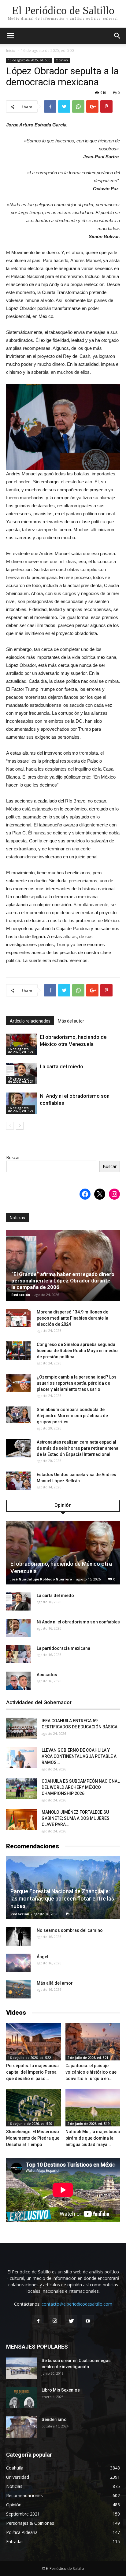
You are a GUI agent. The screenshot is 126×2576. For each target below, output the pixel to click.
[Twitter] (71, 2321)
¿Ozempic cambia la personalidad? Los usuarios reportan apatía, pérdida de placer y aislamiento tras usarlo (77, 1383)
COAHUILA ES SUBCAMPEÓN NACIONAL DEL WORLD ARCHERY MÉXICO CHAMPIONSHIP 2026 (81, 1787)
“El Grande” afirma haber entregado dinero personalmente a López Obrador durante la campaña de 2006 (63, 1281)
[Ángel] (18, 1963)
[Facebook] (38, 2321)
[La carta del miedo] (21, 1074)
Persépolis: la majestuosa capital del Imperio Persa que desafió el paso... (32, 2072)
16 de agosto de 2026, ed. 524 (21, 1050)
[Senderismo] (21, 2427)
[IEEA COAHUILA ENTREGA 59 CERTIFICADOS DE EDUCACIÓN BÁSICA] (21, 1728)
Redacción (21, 1295)
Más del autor (71, 1021)
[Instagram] (55, 2321)
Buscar (13, 1157)
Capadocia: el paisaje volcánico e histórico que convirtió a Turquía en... (91, 2072)
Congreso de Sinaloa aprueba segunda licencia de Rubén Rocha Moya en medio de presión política (77, 1351)
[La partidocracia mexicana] (18, 1654)
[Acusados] (18, 1681)
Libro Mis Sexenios (61, 2390)
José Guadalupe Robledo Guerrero (41, 1579)
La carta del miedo (61, 1066)
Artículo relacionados (30, 1021)
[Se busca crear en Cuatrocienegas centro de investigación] (21, 2368)
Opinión (62, 60)
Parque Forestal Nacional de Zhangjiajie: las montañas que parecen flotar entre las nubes (62, 1899)
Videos (16, 2013)
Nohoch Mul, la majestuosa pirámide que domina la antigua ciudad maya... (93, 2138)
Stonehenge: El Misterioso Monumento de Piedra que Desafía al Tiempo (33, 2138)
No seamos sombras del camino (70, 1930)
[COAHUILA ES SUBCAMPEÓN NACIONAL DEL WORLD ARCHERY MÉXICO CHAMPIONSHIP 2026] (21, 1789)
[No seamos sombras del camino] (18, 1936)
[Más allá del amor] (18, 1989)
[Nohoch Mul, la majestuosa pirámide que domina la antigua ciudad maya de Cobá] (93, 2108)
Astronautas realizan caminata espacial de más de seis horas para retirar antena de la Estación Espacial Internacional (78, 1448)
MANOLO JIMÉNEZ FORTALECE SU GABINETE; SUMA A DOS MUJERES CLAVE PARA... (76, 1818)
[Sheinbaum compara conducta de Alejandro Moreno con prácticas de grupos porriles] (18, 1416)
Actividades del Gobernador (39, 1702)
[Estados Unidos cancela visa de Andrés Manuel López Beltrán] (18, 1481)
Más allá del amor (55, 1983)
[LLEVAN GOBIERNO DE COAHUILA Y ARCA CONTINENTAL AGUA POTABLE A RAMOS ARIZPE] (21, 1758)
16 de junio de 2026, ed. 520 (30, 2124)
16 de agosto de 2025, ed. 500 (47, 50)
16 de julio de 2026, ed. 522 (29, 2058)
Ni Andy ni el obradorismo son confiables (78, 1622)
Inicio (11, 50)
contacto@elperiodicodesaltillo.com (77, 2304)
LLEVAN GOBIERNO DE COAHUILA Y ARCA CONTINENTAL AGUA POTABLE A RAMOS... (79, 1756)
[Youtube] (88, 2321)
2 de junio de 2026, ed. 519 (88, 2124)
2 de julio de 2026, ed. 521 (88, 2058)
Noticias (17, 1218)
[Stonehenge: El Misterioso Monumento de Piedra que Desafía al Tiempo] (33, 2108)
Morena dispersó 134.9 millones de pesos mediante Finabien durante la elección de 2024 (72, 1318)
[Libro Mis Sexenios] (21, 2398)
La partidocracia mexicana (63, 1648)
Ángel (43, 1957)
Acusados (47, 1675)
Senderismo (54, 2419)
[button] (117, 36)
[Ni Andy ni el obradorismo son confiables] (21, 1103)
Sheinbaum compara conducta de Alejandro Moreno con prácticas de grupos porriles (72, 1416)
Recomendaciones (33, 1846)
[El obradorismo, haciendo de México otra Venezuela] (21, 1044)
